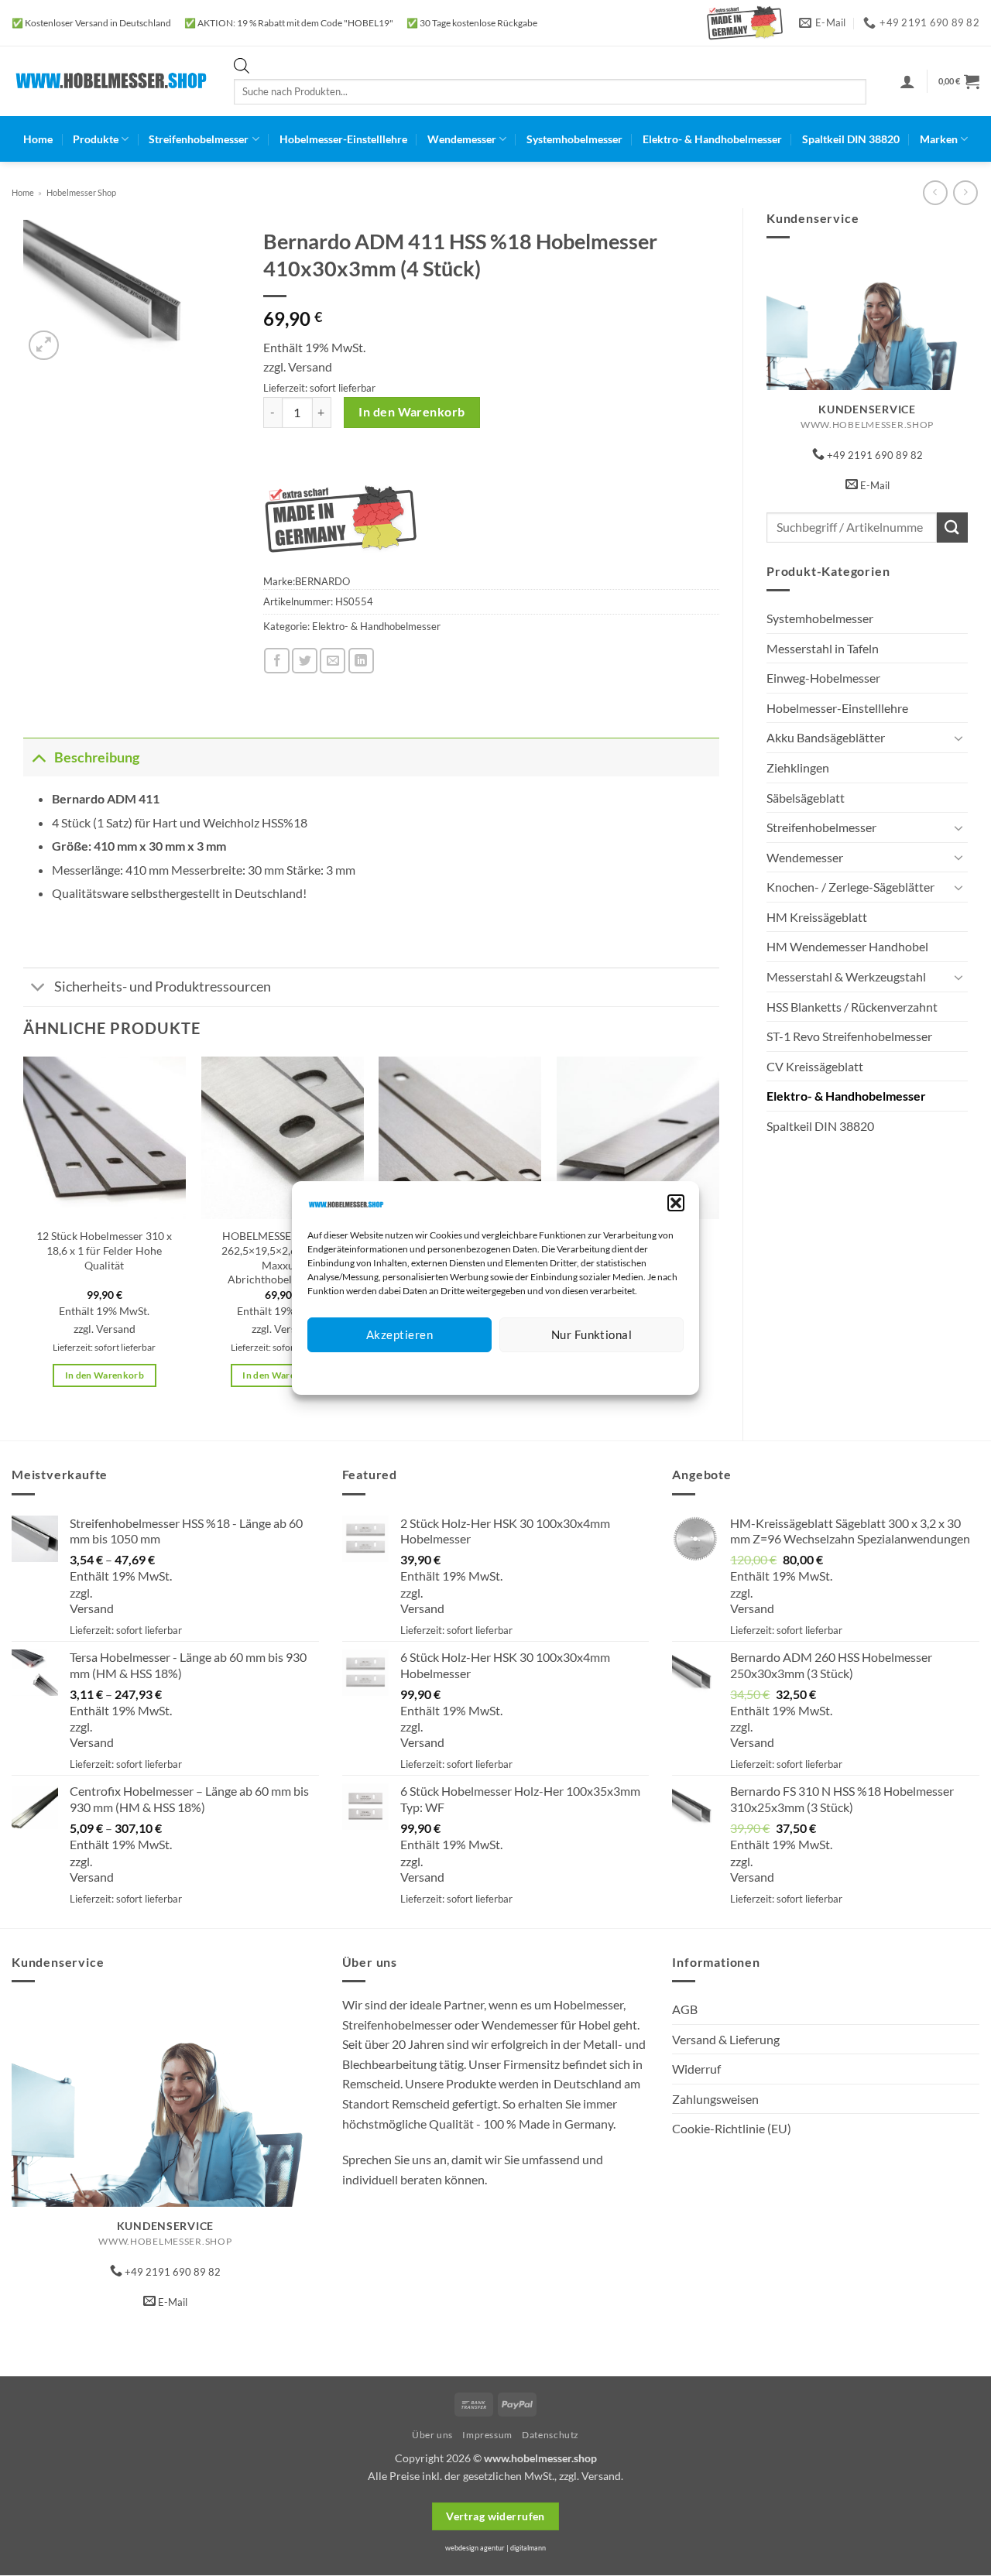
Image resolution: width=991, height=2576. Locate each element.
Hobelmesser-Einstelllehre (343, 139)
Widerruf (696, 2069)
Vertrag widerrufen (495, 2516)
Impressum (565, 1371)
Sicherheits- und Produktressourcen (163, 987)
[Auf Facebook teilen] (277, 661)
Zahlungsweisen (715, 2099)
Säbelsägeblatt (806, 798)
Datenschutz (508, 1371)
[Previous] (24, 1235)
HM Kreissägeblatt (817, 917)
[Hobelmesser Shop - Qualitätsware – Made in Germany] (111, 81)
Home (38, 139)
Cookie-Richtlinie (439, 1371)
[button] (676, 1203)
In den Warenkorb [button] (105, 1375)
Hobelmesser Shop (81, 192)
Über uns (432, 2435)
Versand (310, 367)
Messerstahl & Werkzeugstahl (846, 976)
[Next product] (935, 192)
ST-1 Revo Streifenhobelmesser (849, 1036)
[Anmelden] (907, 81)
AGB (685, 2009)
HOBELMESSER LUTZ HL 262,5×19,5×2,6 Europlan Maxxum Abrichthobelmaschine (282, 1257)
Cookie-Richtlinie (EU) (732, 2128)
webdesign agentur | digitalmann (495, 2548)
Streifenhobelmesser (199, 139)
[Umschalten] (958, 738)
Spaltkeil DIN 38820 (851, 139)
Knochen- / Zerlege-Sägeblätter (850, 887)
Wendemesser (462, 139)
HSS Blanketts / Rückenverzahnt (852, 1007)
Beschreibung (97, 757)
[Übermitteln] (952, 528)
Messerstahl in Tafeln (823, 648)
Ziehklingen (798, 767)
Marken (939, 139)
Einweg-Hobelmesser (823, 678)
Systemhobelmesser (574, 139)
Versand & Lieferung (726, 2039)
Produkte (96, 139)
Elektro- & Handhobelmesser (712, 139)
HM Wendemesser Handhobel (847, 946)
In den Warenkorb (411, 412)
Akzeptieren (399, 1334)
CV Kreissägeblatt (815, 1066)
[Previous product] (965, 192)
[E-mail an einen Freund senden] (333, 661)
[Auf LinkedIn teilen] (361, 661)
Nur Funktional (592, 1334)
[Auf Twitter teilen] (305, 661)
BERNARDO (322, 581)
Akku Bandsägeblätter (826, 737)
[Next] (718, 1235)
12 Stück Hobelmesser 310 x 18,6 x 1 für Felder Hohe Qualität (104, 1250)
